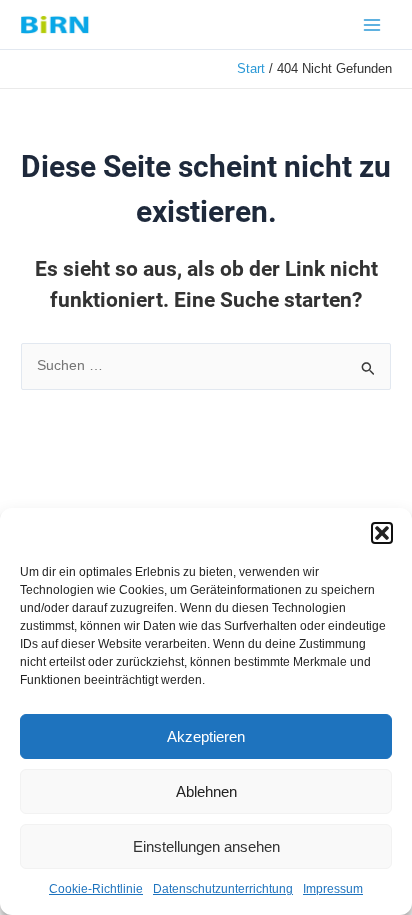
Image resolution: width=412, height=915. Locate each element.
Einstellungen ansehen (206, 846)
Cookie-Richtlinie (96, 889)
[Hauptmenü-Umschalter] (372, 24)
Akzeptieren (206, 736)
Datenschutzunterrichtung (223, 889)
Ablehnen (206, 791)
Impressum (333, 889)
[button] (382, 533)
